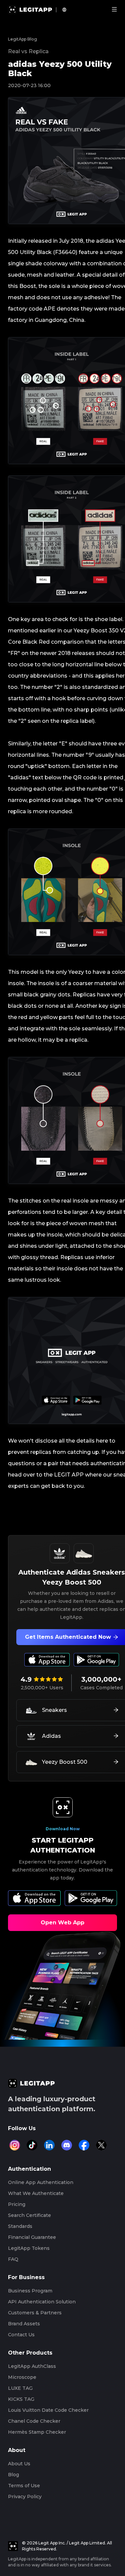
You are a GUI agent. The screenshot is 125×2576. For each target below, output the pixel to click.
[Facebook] (84, 2145)
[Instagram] (15, 2145)
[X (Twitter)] (101, 2145)
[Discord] (67, 2145)
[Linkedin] (49, 2145)
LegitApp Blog (22, 39)
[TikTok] (32, 2145)
